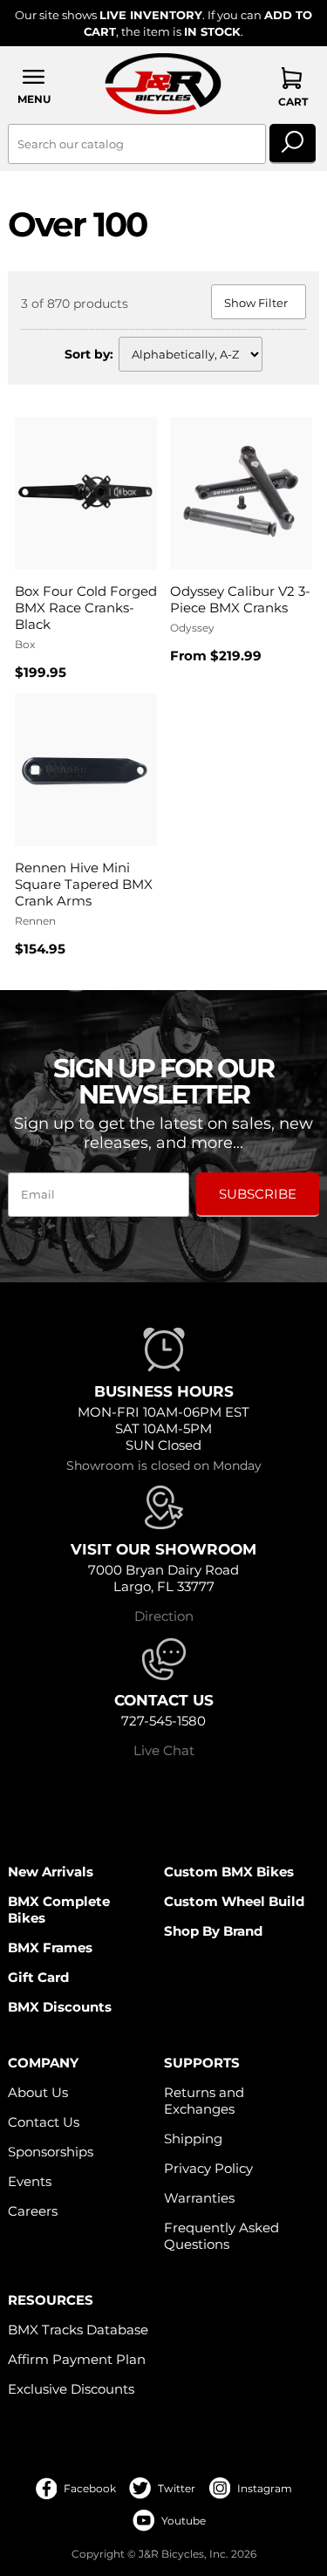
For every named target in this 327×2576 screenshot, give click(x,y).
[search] (293, 144)
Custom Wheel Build (234, 1901)
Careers (33, 2211)
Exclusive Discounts (71, 2389)
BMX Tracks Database (78, 2330)
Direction (164, 1616)
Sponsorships (51, 2152)
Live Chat (164, 1750)
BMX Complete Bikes (59, 1910)
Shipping (193, 2139)
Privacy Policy (208, 2168)
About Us (38, 2092)
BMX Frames (50, 1947)
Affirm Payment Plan (77, 2359)
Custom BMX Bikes (229, 1872)
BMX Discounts (60, 2007)
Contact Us (44, 2122)
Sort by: (89, 354)
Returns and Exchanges (204, 2101)
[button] (34, 86)
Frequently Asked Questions (221, 2236)
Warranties (199, 2198)
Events (30, 2181)
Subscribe (258, 1194)
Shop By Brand (213, 1931)
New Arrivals (51, 1872)
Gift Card (38, 1977)
